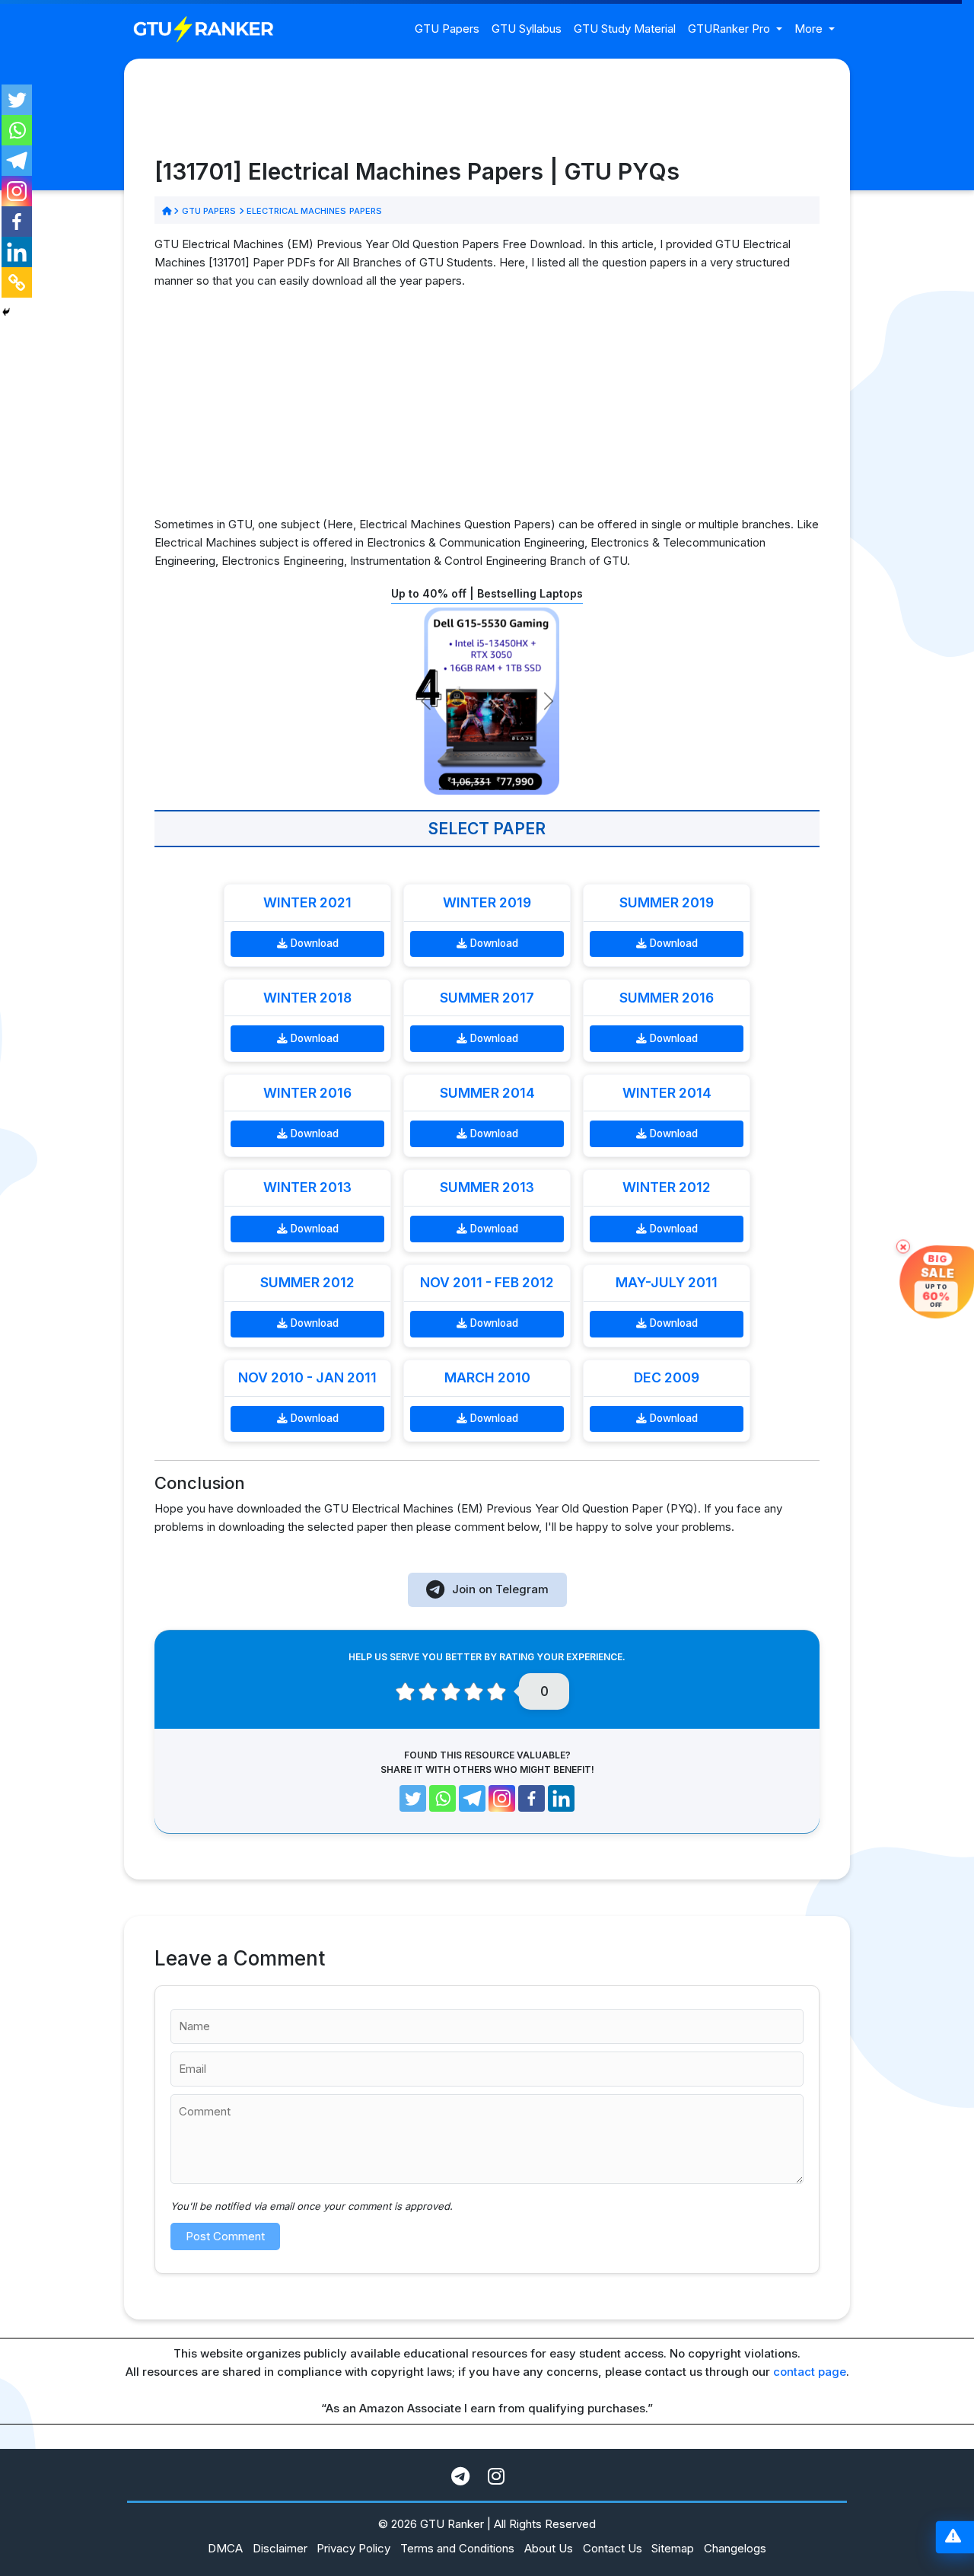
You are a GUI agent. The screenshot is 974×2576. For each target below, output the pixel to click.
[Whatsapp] (17, 130)
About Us (549, 2548)
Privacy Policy (353, 2548)
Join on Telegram (500, 1589)
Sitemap (673, 2548)
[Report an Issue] (953, 2538)
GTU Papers (447, 29)
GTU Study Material (625, 29)
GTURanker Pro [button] (730, 29)
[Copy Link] (17, 282)
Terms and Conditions (457, 2548)
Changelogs (735, 2548)
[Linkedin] (17, 252)
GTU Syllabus (527, 29)
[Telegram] (17, 161)
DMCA (225, 2548)
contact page (810, 2372)
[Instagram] (17, 191)
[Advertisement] (487, 409)
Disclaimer (280, 2548)
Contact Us (613, 2548)
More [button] (810, 29)
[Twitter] (17, 100)
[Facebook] (17, 222)
